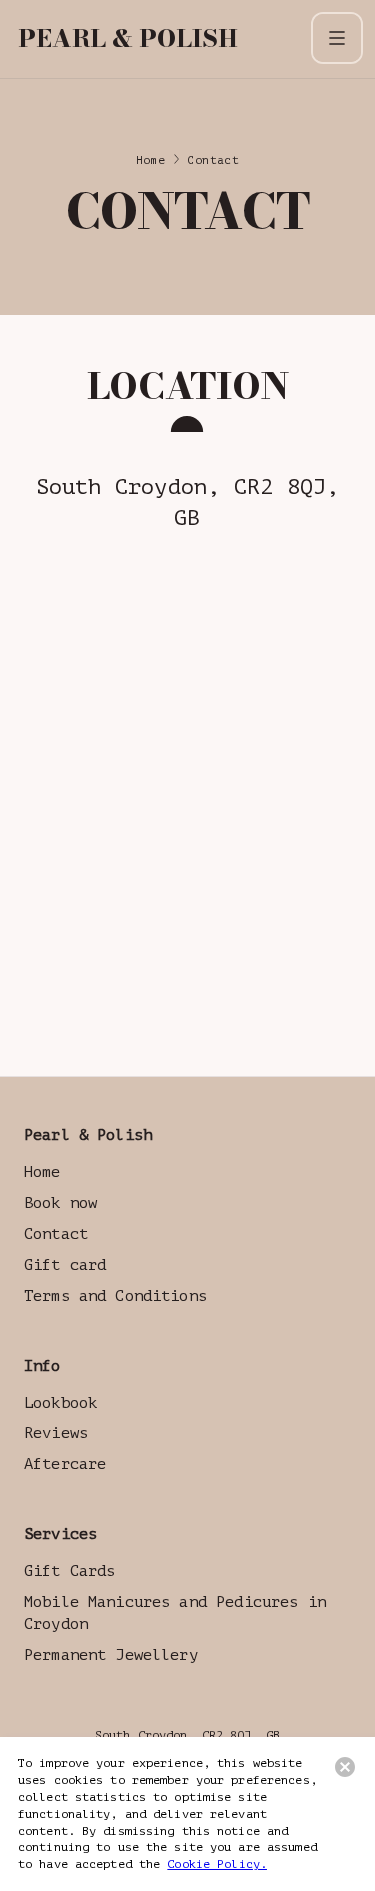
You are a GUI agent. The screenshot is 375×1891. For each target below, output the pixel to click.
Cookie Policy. (217, 1864)
